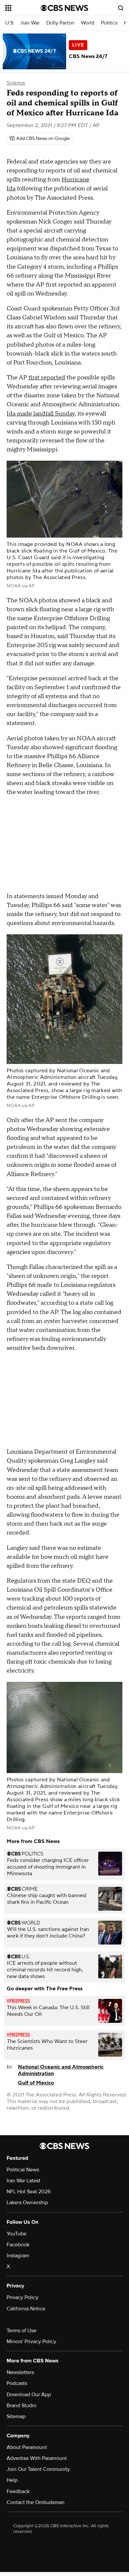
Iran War (30, 23)
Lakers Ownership (27, 2203)
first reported (47, 378)
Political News (23, 2170)
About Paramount (27, 2447)
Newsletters (20, 2372)
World (88, 23)
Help (12, 2480)
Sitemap (16, 2416)
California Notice (26, 2309)
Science (16, 83)
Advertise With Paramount (37, 2458)
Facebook (18, 2245)
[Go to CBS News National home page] (64, 8)
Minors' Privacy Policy (31, 2342)
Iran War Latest (23, 2181)
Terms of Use (21, 2331)
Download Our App (29, 2395)
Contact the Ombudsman (36, 2502)
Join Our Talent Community (38, 2469)
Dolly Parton (60, 23)
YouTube (17, 2234)
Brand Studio (21, 2406)
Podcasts (17, 2383)
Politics (109, 23)
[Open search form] (121, 8)
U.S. (10, 23)
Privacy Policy (22, 2297)
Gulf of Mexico (36, 2083)
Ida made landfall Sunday (41, 414)
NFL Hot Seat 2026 (29, 2192)
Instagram (18, 2256)
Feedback (18, 2491)
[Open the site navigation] (23, 8)
